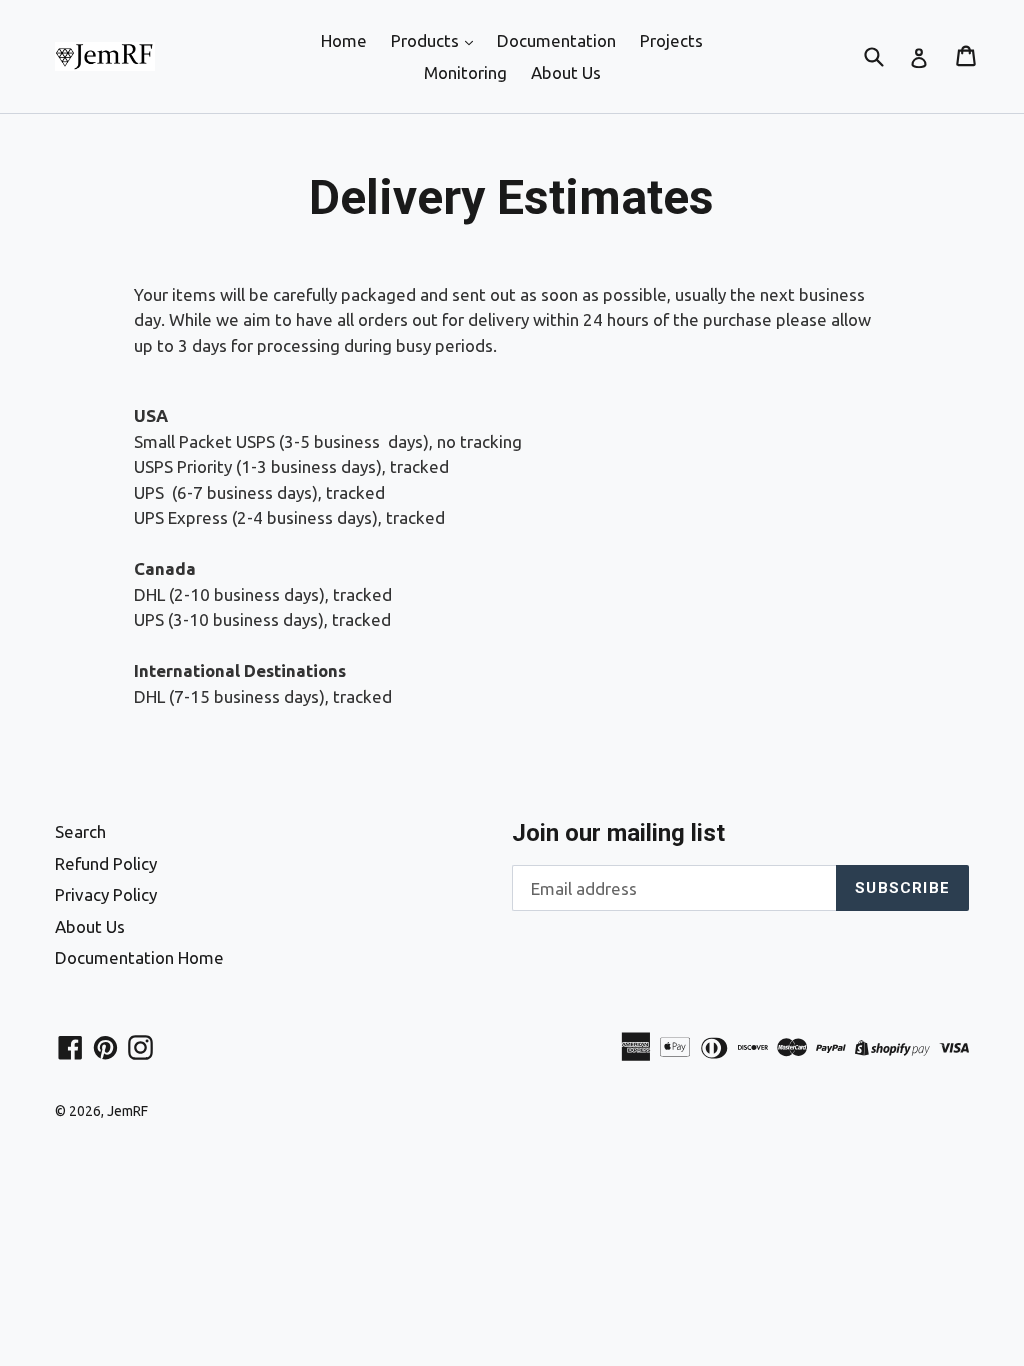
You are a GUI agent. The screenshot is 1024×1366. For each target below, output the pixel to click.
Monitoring (465, 72)
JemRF (127, 1111)
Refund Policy (106, 863)
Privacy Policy (106, 894)
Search (80, 831)
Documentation (556, 40)
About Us (566, 72)
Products (427, 40)
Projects (671, 40)
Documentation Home (139, 957)
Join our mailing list (618, 833)
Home (344, 40)
